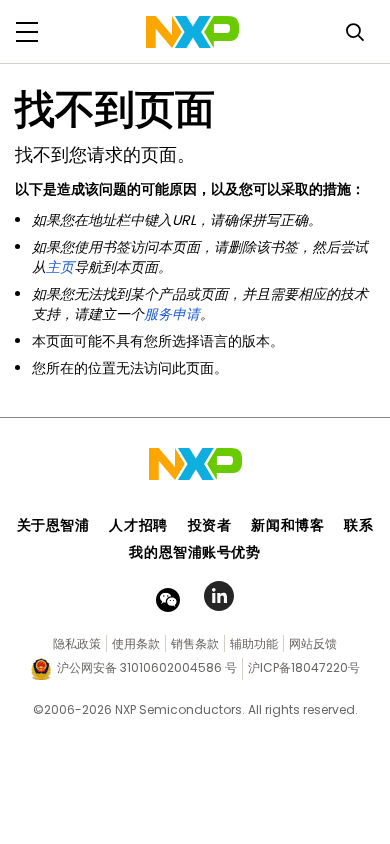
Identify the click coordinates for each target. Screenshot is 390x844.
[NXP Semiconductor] (192, 32)
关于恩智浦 (53, 525)
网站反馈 (313, 643)
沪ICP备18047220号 (304, 667)
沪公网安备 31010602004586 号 (147, 667)
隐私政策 (77, 643)
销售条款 (195, 643)
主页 (60, 267)
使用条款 (136, 643)
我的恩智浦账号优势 (194, 552)
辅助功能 (254, 643)
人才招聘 (138, 525)
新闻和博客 (287, 525)
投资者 (210, 525)
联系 (358, 525)
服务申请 (172, 314)
